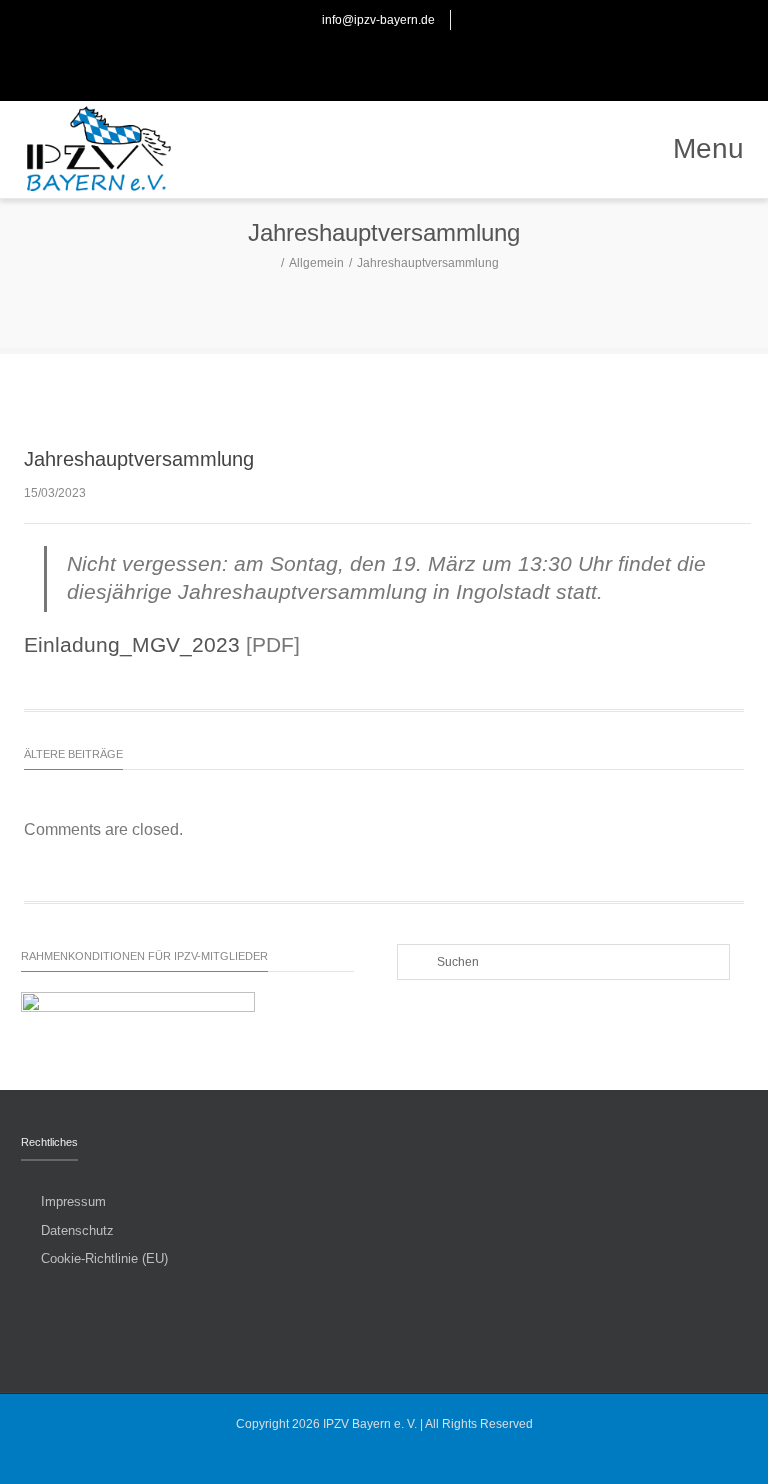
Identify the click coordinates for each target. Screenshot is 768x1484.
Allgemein (316, 263)
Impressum (73, 1201)
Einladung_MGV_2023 (132, 645)
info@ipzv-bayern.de (378, 20)
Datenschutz (77, 1230)
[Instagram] (406, 60)
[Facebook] (362, 60)
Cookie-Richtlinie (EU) (104, 1258)
